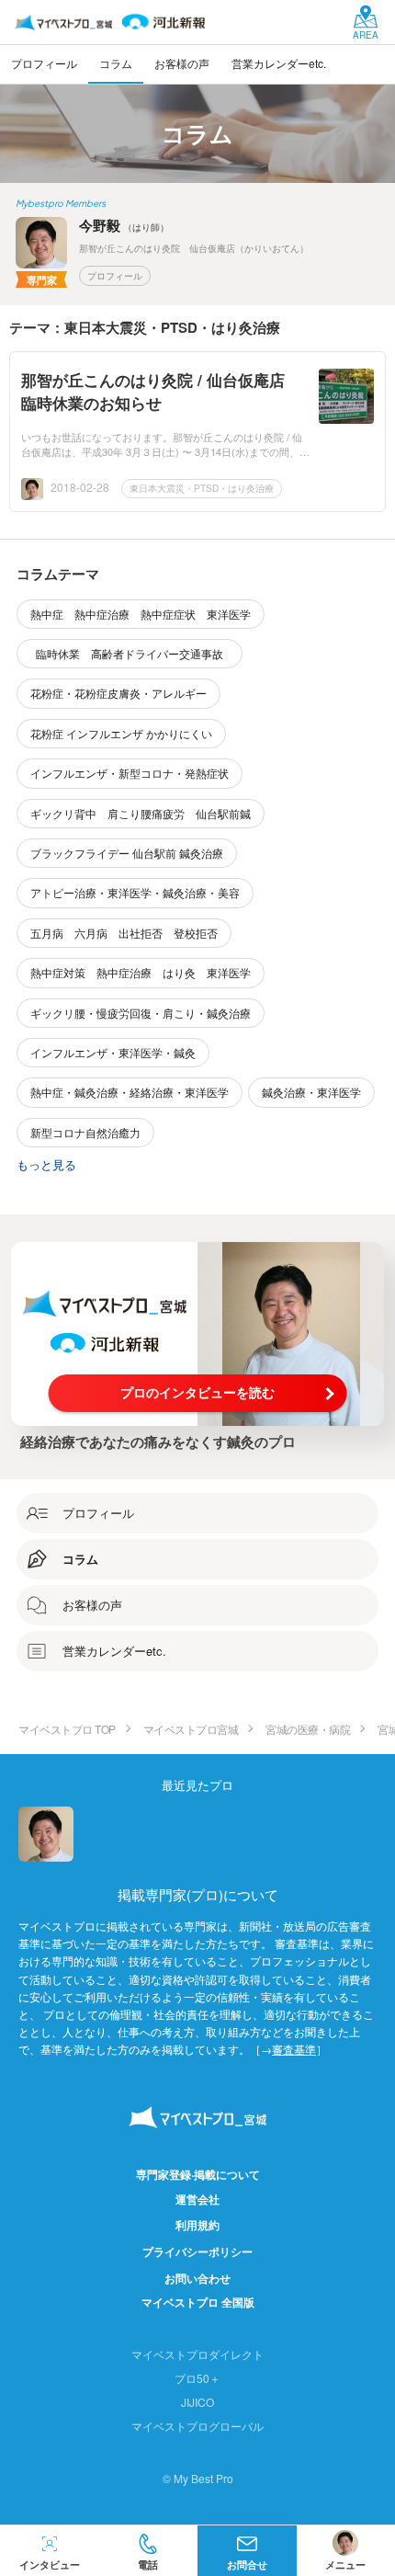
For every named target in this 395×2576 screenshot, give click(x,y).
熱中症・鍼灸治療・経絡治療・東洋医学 (130, 1092)
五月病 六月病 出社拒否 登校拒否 (124, 933)
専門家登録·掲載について (198, 2174)
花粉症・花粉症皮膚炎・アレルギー (118, 693)
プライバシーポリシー (197, 2251)
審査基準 (294, 2049)
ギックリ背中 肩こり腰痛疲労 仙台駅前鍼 (141, 813)
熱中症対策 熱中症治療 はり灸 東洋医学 (141, 972)
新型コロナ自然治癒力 (85, 1132)
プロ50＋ (197, 2378)
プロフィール (115, 276)
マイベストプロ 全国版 (198, 2302)
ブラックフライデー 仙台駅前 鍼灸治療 (127, 853)
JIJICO (197, 2402)
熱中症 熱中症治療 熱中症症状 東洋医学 (141, 614)
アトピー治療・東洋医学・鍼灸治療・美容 (135, 892)
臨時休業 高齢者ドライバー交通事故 (135, 653)
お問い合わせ (197, 2278)
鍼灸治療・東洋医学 (311, 1092)
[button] (149, 2551)
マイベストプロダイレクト (197, 2354)
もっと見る (46, 1164)
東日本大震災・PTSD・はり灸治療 (202, 488)
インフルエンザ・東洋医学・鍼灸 (113, 1052)
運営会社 (197, 2199)
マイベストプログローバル (197, 2426)
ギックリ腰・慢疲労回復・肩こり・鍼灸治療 (141, 1013)
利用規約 (197, 2225)
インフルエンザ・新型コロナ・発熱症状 (130, 773)
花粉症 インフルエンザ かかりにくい (121, 733)
